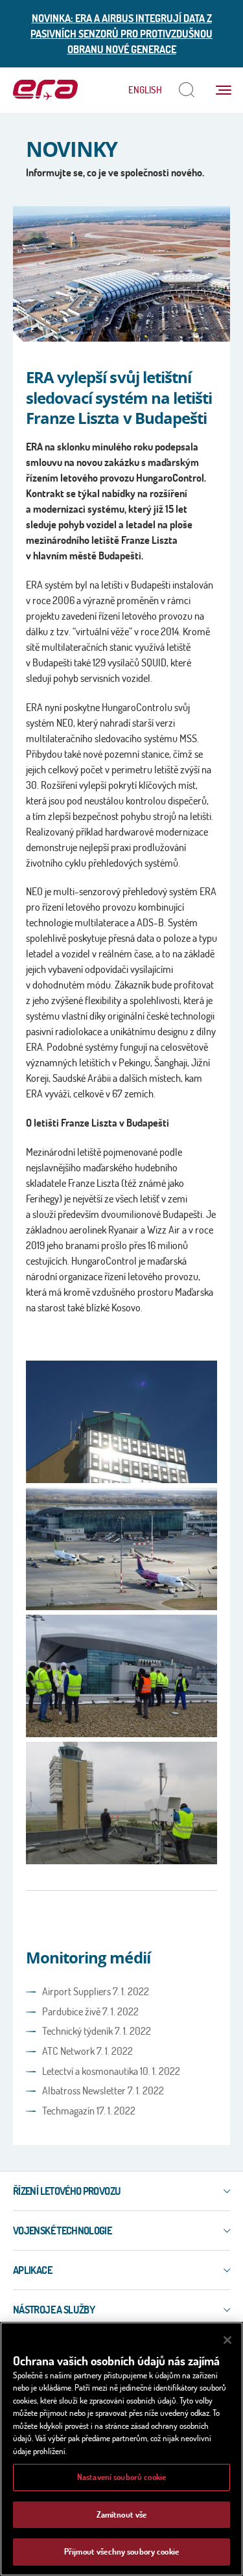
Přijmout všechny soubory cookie (121, 2551)
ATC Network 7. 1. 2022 (87, 2051)
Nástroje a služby (54, 2310)
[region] (121, 2449)
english (145, 90)
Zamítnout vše (122, 2514)
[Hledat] (187, 90)
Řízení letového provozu (67, 2191)
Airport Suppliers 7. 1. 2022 (96, 1991)
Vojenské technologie (62, 2231)
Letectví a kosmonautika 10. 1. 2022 (111, 2071)
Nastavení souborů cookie (121, 2477)
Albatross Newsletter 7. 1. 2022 (103, 2090)
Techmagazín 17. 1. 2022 (89, 2111)
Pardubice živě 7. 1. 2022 (90, 2011)
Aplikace (32, 2270)
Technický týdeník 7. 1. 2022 (97, 2031)
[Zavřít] (227, 2340)
